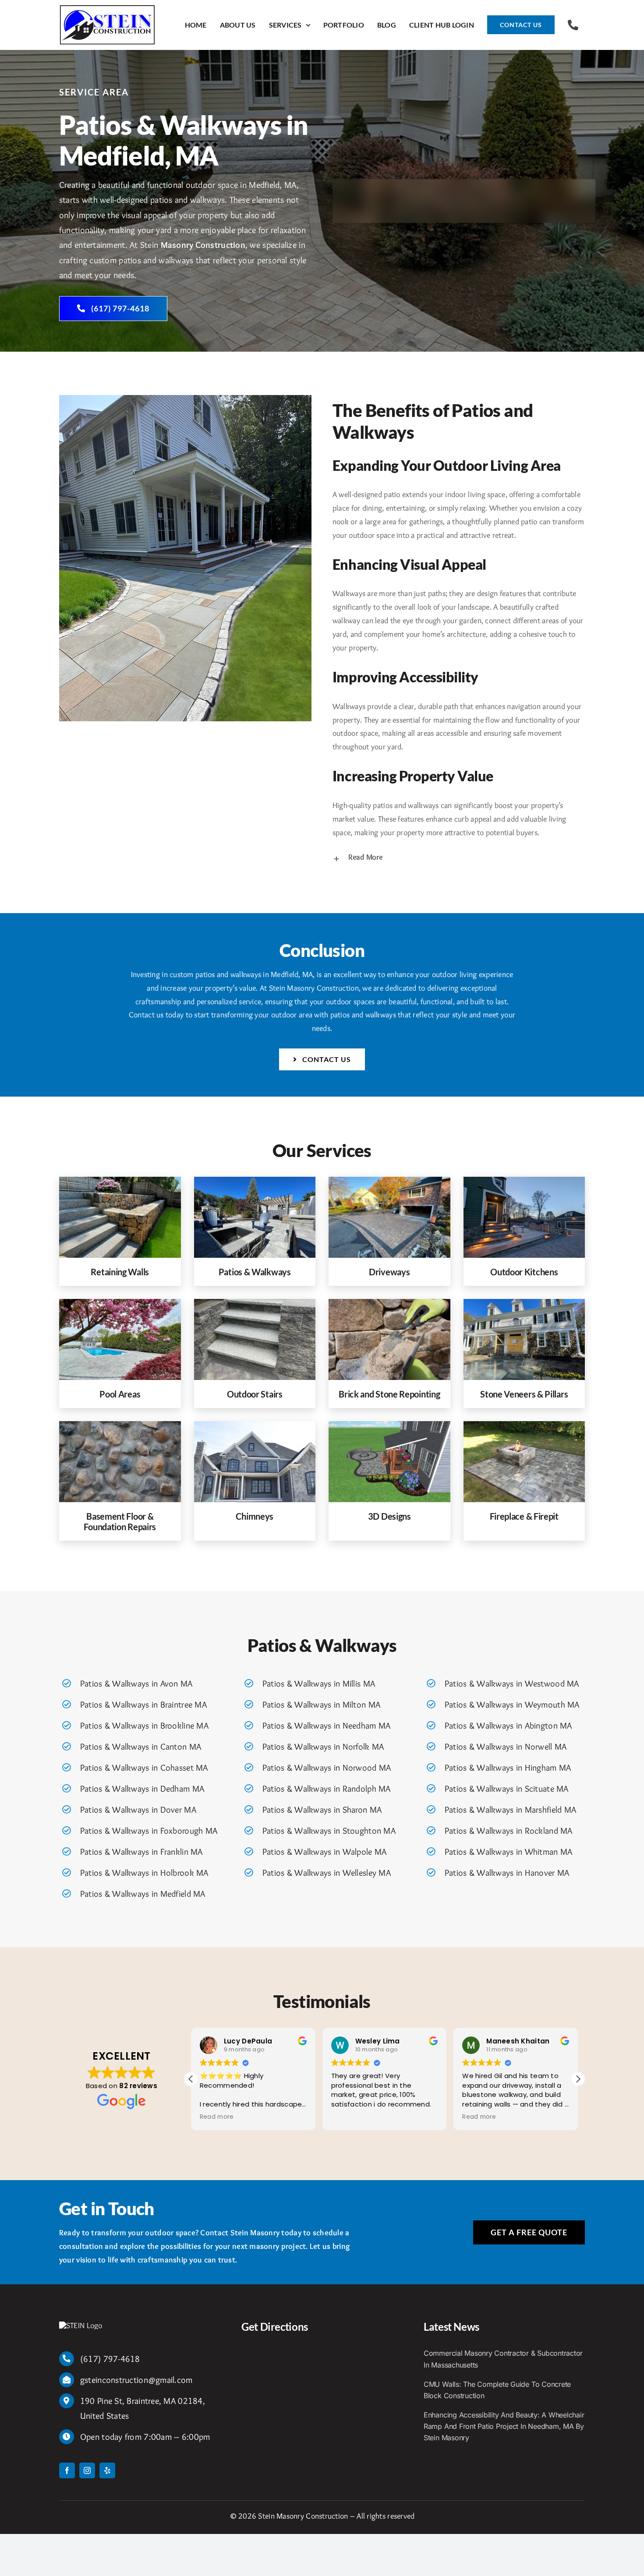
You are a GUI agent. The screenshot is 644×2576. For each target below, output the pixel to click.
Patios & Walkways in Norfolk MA (323, 1747)
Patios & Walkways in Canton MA (141, 1747)
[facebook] (67, 2470)
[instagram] (87, 2470)
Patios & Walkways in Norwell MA (506, 1747)
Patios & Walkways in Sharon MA (322, 1810)
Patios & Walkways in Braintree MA (143, 1704)
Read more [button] (348, 2117)
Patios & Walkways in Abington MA (508, 1726)
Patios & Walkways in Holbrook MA (144, 1873)
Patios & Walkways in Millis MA (319, 1683)
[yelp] (107, 2470)
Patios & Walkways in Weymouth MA (512, 1704)
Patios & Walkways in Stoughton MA (329, 1831)
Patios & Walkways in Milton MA (321, 1704)
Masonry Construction (203, 245)
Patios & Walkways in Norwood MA (327, 1768)
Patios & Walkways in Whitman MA (508, 1852)
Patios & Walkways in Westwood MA (512, 1683)
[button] (459, 858)
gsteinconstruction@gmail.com (136, 2380)
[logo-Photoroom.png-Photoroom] (81, 2325)
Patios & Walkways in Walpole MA (324, 1852)
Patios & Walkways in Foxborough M (146, 1831)
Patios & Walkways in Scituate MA (507, 1789)
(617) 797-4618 (110, 2359)
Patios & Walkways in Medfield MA (143, 1894)
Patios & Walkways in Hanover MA (507, 1873)
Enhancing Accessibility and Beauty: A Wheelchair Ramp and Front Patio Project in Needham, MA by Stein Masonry (504, 2426)
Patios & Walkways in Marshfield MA (510, 1810)
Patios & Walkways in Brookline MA (144, 1726)
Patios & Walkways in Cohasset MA (144, 1768)
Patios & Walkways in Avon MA (136, 1683)
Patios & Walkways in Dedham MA (142, 1789)
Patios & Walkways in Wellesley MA (327, 1873)
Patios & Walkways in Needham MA (326, 1726)
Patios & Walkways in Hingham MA (508, 1768)
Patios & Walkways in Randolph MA (327, 1789)
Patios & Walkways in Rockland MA (509, 1831)
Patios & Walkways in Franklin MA (142, 1852)
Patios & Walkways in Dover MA (138, 1810)
